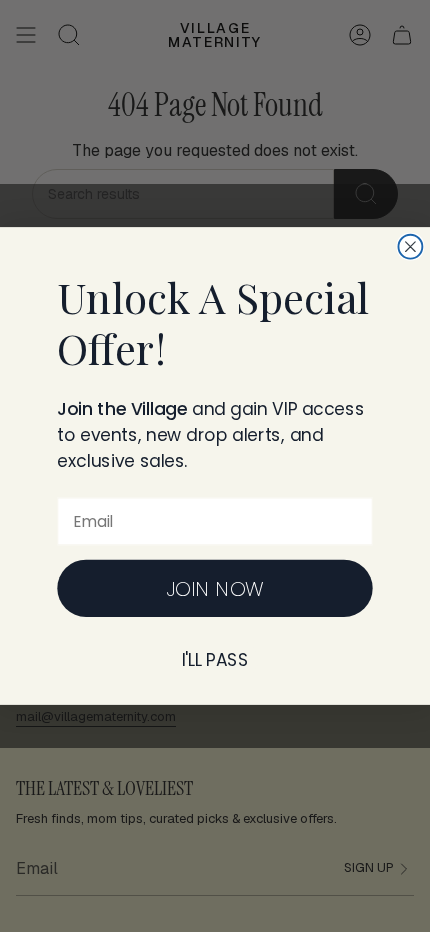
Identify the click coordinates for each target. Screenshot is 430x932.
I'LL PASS (215, 660)
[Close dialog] (410, 247)
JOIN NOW (215, 589)
